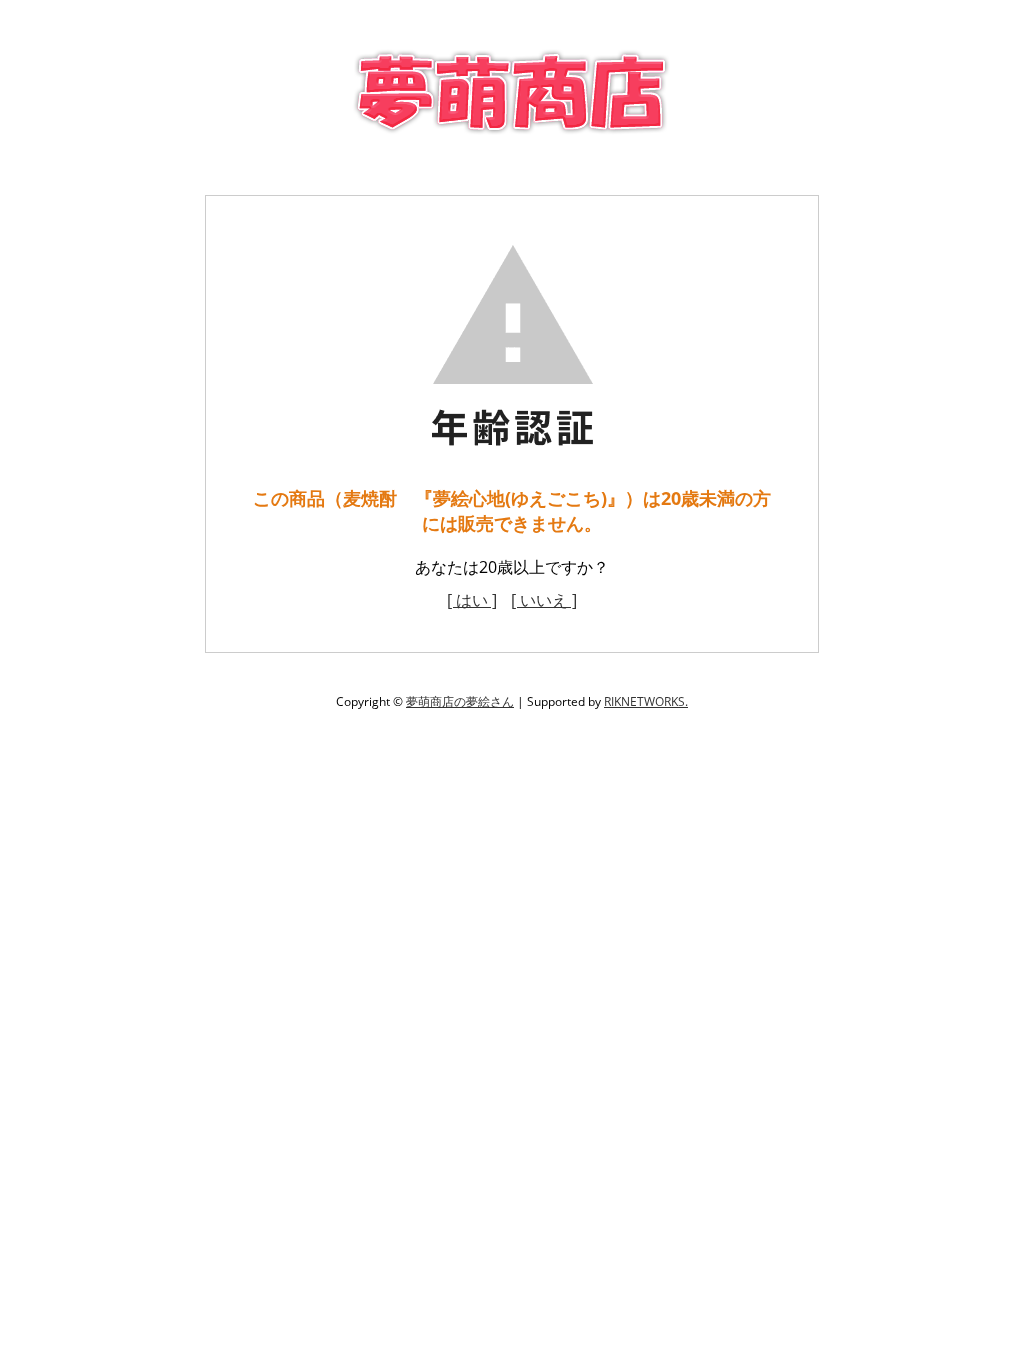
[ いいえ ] (544, 600)
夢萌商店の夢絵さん (460, 701)
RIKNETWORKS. (646, 701)
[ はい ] (472, 600)
